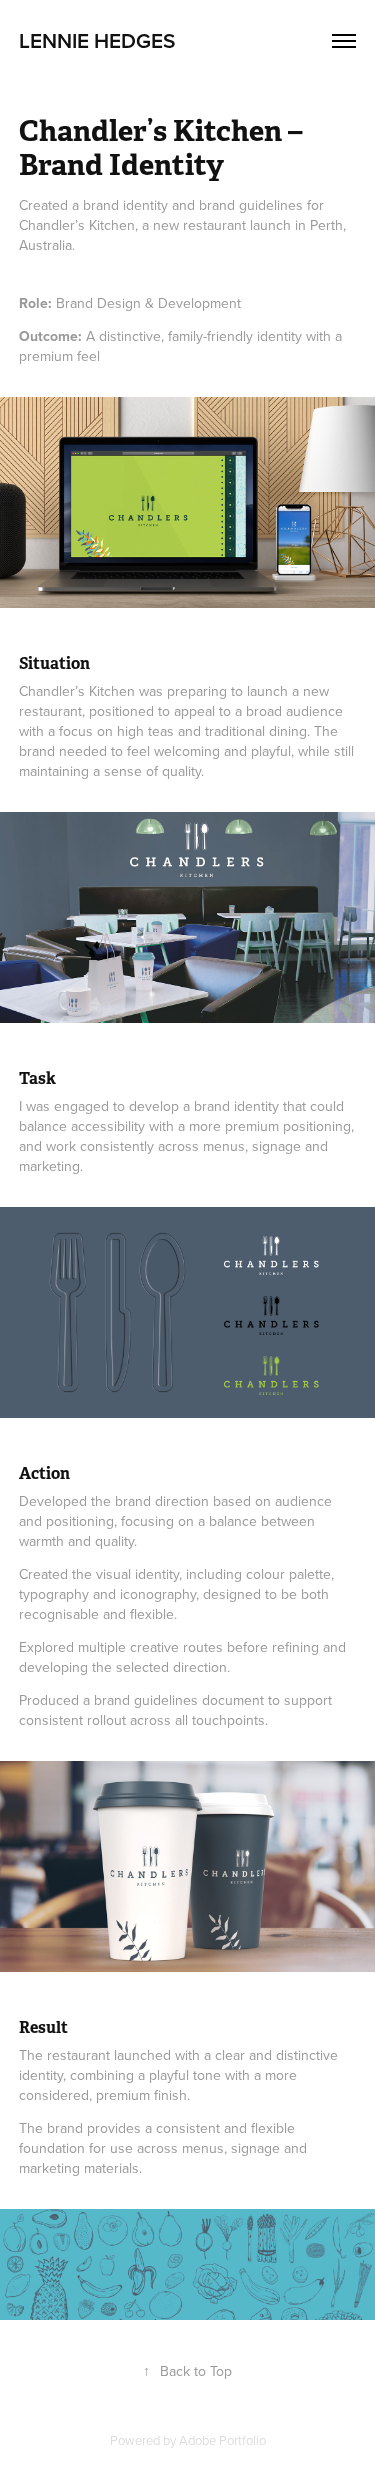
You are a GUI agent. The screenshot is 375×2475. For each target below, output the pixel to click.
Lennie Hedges (97, 40)
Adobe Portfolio (222, 2440)
